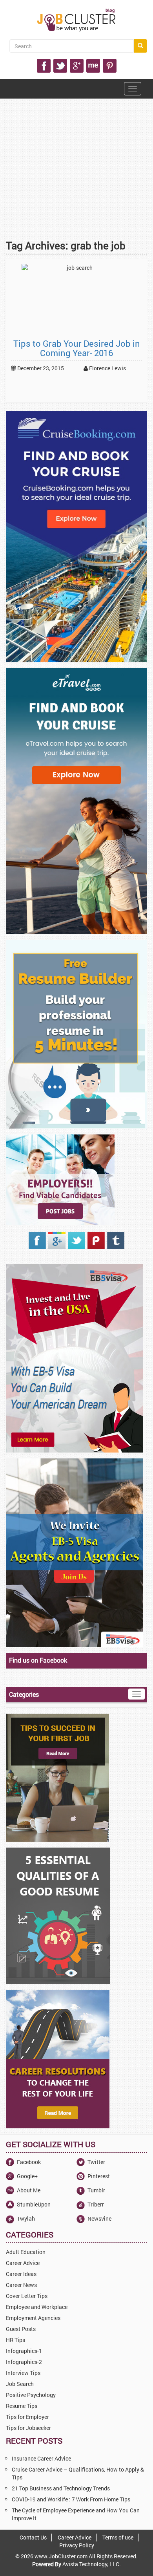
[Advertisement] (76, 187)
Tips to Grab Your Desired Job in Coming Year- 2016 (77, 348)
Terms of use (118, 2537)
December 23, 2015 (40, 368)
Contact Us (33, 2537)
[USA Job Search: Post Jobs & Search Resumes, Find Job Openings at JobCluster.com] (76, 20)
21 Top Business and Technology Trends (61, 2488)
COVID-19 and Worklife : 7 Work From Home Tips (71, 2499)
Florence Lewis (107, 368)
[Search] (140, 46)
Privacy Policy (77, 2545)
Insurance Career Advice (41, 2458)
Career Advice (75, 2537)
